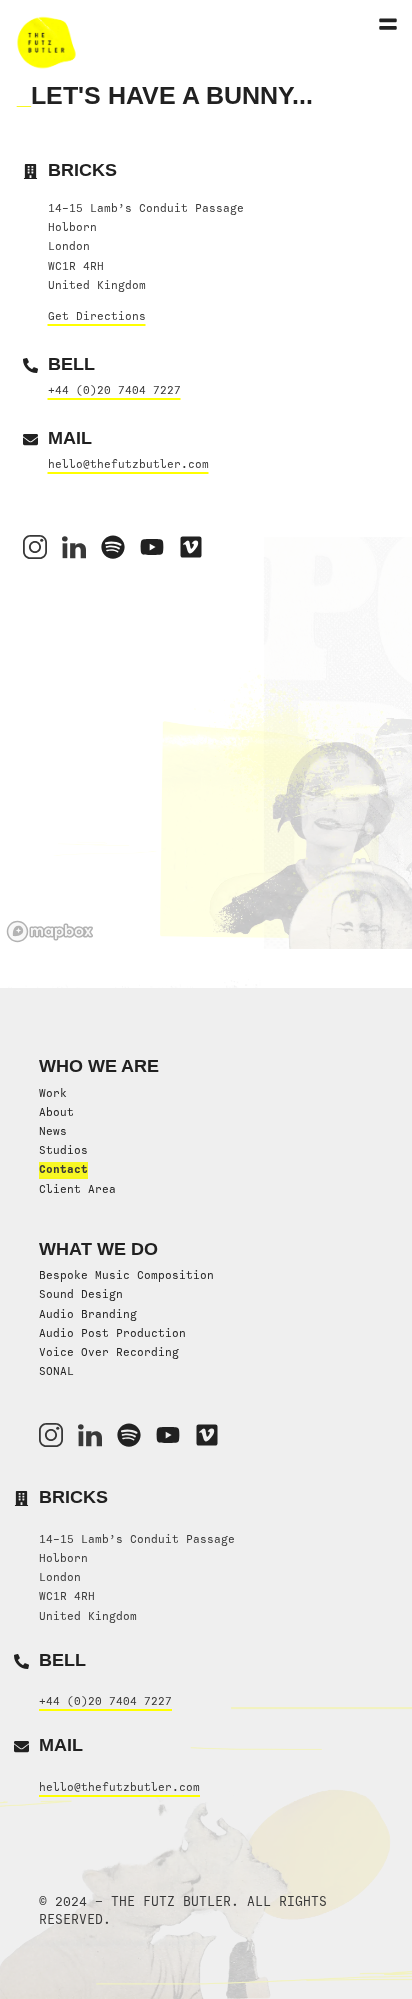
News (53, 1131)
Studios (63, 1150)
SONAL (56, 1371)
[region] (206, 799)
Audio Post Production (112, 1333)
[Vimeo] (191, 547)
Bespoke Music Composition (126, 1275)
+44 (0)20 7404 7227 (114, 390)
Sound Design (81, 1294)
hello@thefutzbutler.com (128, 464)
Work (53, 1093)
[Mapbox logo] (50, 931)
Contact (63, 1169)
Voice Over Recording (109, 1352)
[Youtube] (168, 1435)
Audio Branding (88, 1314)
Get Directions (97, 316)
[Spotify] (113, 547)
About (56, 1112)
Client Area (77, 1189)
